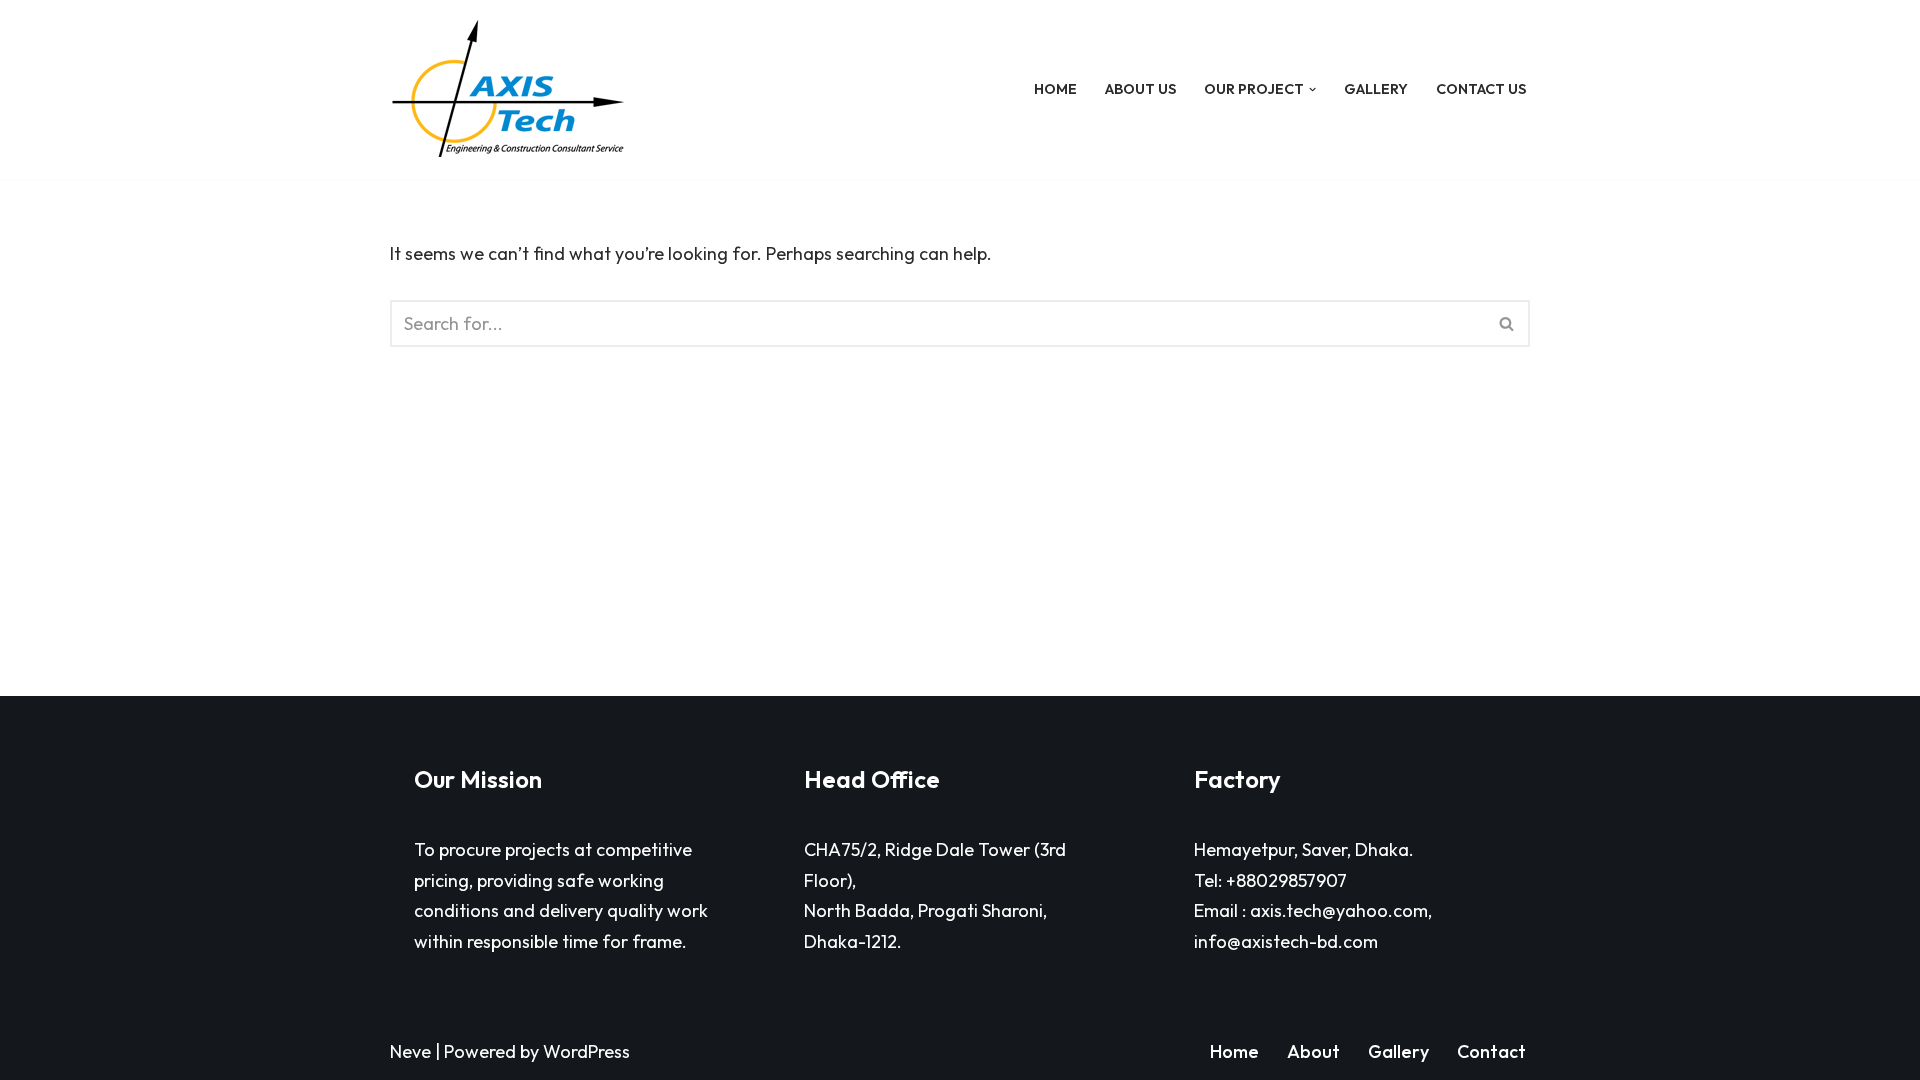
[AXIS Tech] (508, 89)
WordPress (586, 1051)
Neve (410, 1051)
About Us (1140, 89)
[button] (1312, 89)
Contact (1491, 1051)
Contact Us (1481, 89)
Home (1055, 89)
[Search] (1507, 323)
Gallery (1376, 89)
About (1313, 1051)
